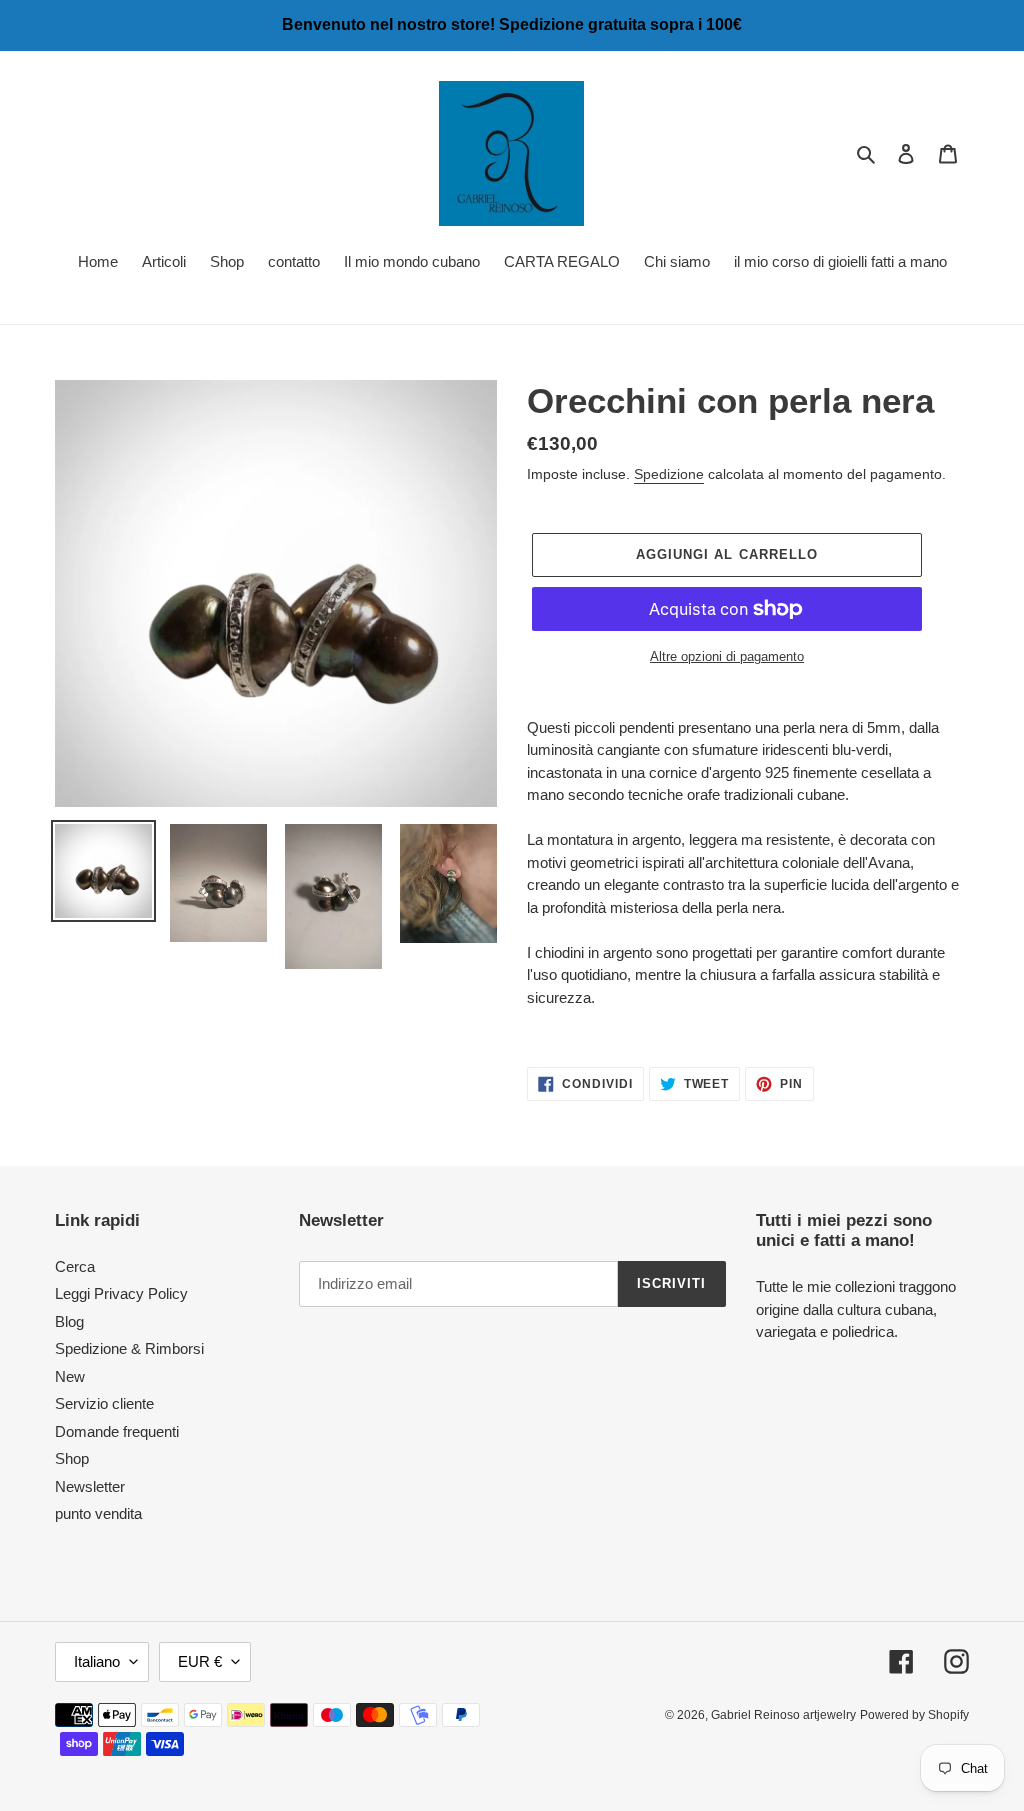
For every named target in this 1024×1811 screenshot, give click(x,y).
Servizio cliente (104, 1403)
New (70, 1376)
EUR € (200, 1661)
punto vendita (98, 1513)
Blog (69, 1321)
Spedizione (669, 474)
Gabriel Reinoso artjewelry (783, 1715)
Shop (72, 1458)
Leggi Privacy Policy (121, 1293)
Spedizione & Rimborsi (129, 1348)
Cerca (75, 1266)
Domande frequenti (117, 1431)
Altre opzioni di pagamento (727, 656)
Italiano (97, 1661)
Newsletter (90, 1486)
